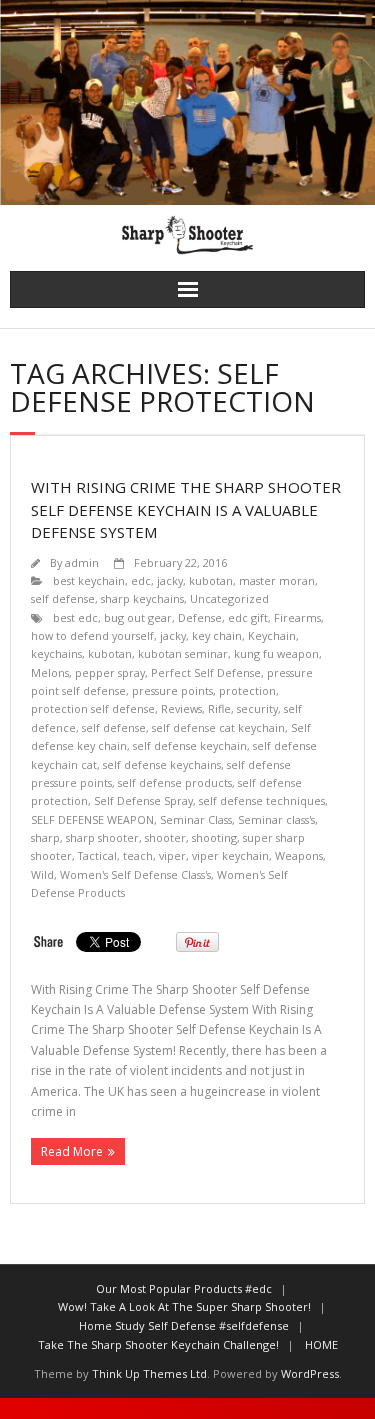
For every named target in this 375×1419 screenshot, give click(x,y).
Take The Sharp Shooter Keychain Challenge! (158, 1344)
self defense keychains (162, 764)
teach (138, 855)
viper (172, 855)
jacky (170, 580)
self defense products (175, 782)
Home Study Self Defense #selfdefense (184, 1325)
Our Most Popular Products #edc (184, 1288)
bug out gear (138, 617)
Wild (42, 874)
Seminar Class (196, 819)
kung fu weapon (276, 653)
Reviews (181, 708)
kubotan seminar (183, 653)
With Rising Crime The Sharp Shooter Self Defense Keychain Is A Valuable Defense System (186, 509)
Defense (200, 617)
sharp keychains (142, 598)
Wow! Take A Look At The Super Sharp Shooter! (184, 1306)
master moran (277, 580)
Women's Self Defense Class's (135, 874)
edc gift (248, 617)
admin (82, 562)
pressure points (172, 690)
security (257, 708)
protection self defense (93, 708)
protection (247, 690)
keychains (56, 653)
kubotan (211, 580)
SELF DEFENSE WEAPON (92, 819)
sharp (45, 837)
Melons (50, 672)
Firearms (297, 617)
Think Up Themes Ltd (149, 1373)
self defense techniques (262, 800)
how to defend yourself (92, 635)
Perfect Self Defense (206, 672)
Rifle (219, 708)
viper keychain (230, 855)
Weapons (299, 855)
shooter (165, 837)
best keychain (89, 580)
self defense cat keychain (218, 727)
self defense (63, 598)
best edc (75, 617)
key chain (217, 635)
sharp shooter (102, 837)
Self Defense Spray (143, 800)
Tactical (97, 855)
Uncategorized (229, 598)
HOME (321, 1344)
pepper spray (110, 672)
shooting (214, 837)
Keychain (272, 635)
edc (141, 580)
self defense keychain (190, 745)
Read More (72, 1151)
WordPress (310, 1373)
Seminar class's (276, 819)
